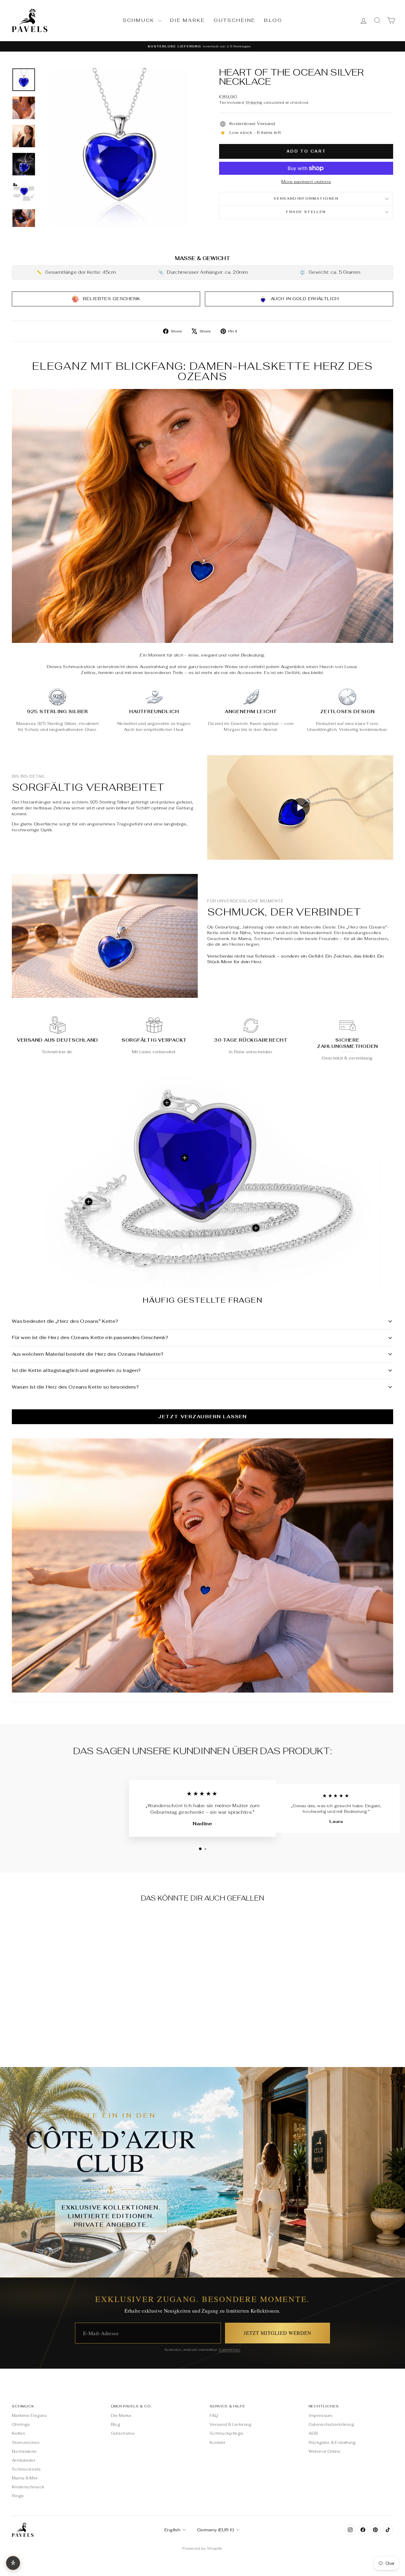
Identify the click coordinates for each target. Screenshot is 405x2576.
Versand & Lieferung (231, 2424)
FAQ (214, 2416)
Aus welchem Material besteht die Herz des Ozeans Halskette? (88, 1354)
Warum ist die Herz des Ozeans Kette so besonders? (75, 1387)
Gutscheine (235, 20)
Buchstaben (24, 2451)
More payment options (306, 182)
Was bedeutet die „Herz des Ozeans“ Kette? (65, 1321)
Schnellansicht (57, 2008)
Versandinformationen (306, 198)
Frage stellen (306, 212)
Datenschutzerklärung (331, 2424)
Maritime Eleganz (30, 2416)
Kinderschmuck (28, 2487)
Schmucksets (26, 2469)
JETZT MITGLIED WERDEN (278, 2333)
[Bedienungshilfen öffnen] (13, 2563)
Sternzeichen (26, 2443)
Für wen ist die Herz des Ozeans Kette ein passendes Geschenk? (90, 1337)
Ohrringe (21, 2424)
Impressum (321, 2416)
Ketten (19, 2433)
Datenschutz (230, 2350)
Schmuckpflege (227, 2433)
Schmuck (140, 20)
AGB (313, 2433)
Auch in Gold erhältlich (305, 298)
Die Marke (188, 20)
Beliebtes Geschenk (112, 298)
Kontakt (217, 2443)
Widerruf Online (325, 2451)
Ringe (18, 2496)
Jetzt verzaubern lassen (202, 1417)
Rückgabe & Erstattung (332, 2443)
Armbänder (24, 2460)
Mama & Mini (25, 2478)
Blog (273, 20)
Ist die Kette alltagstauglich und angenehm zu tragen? (76, 1370)
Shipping (254, 102)
